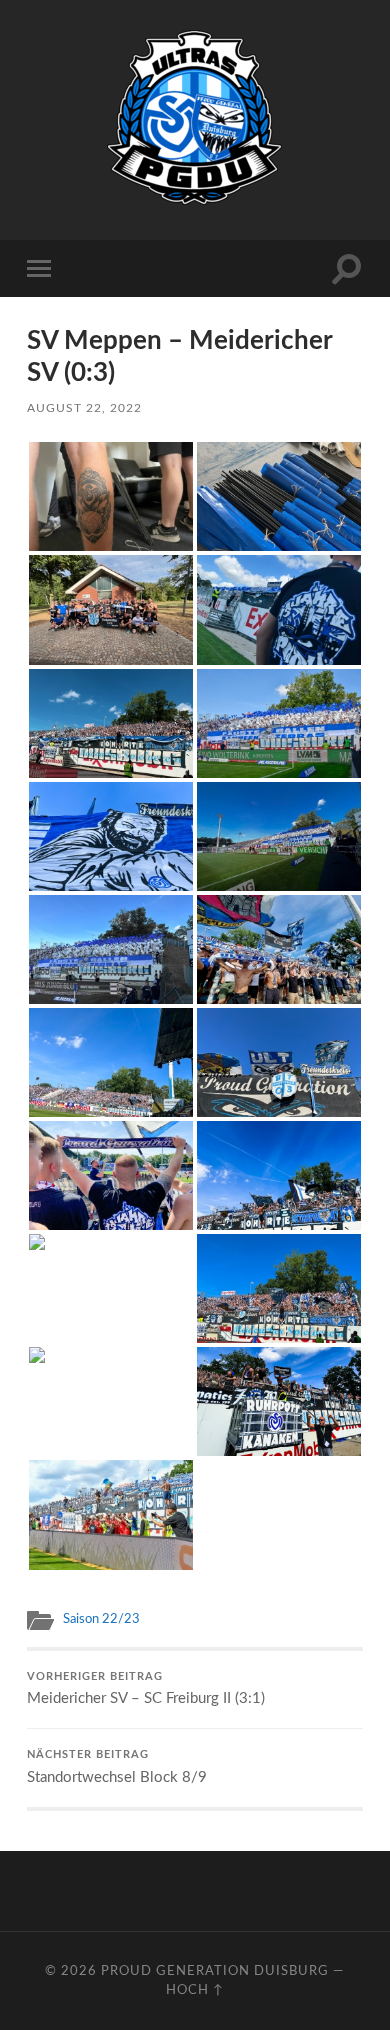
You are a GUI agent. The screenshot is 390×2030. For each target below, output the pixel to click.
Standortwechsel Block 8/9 (119, 1767)
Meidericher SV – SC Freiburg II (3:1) (146, 1689)
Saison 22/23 (101, 1619)
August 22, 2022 (84, 408)
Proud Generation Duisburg (215, 1971)
